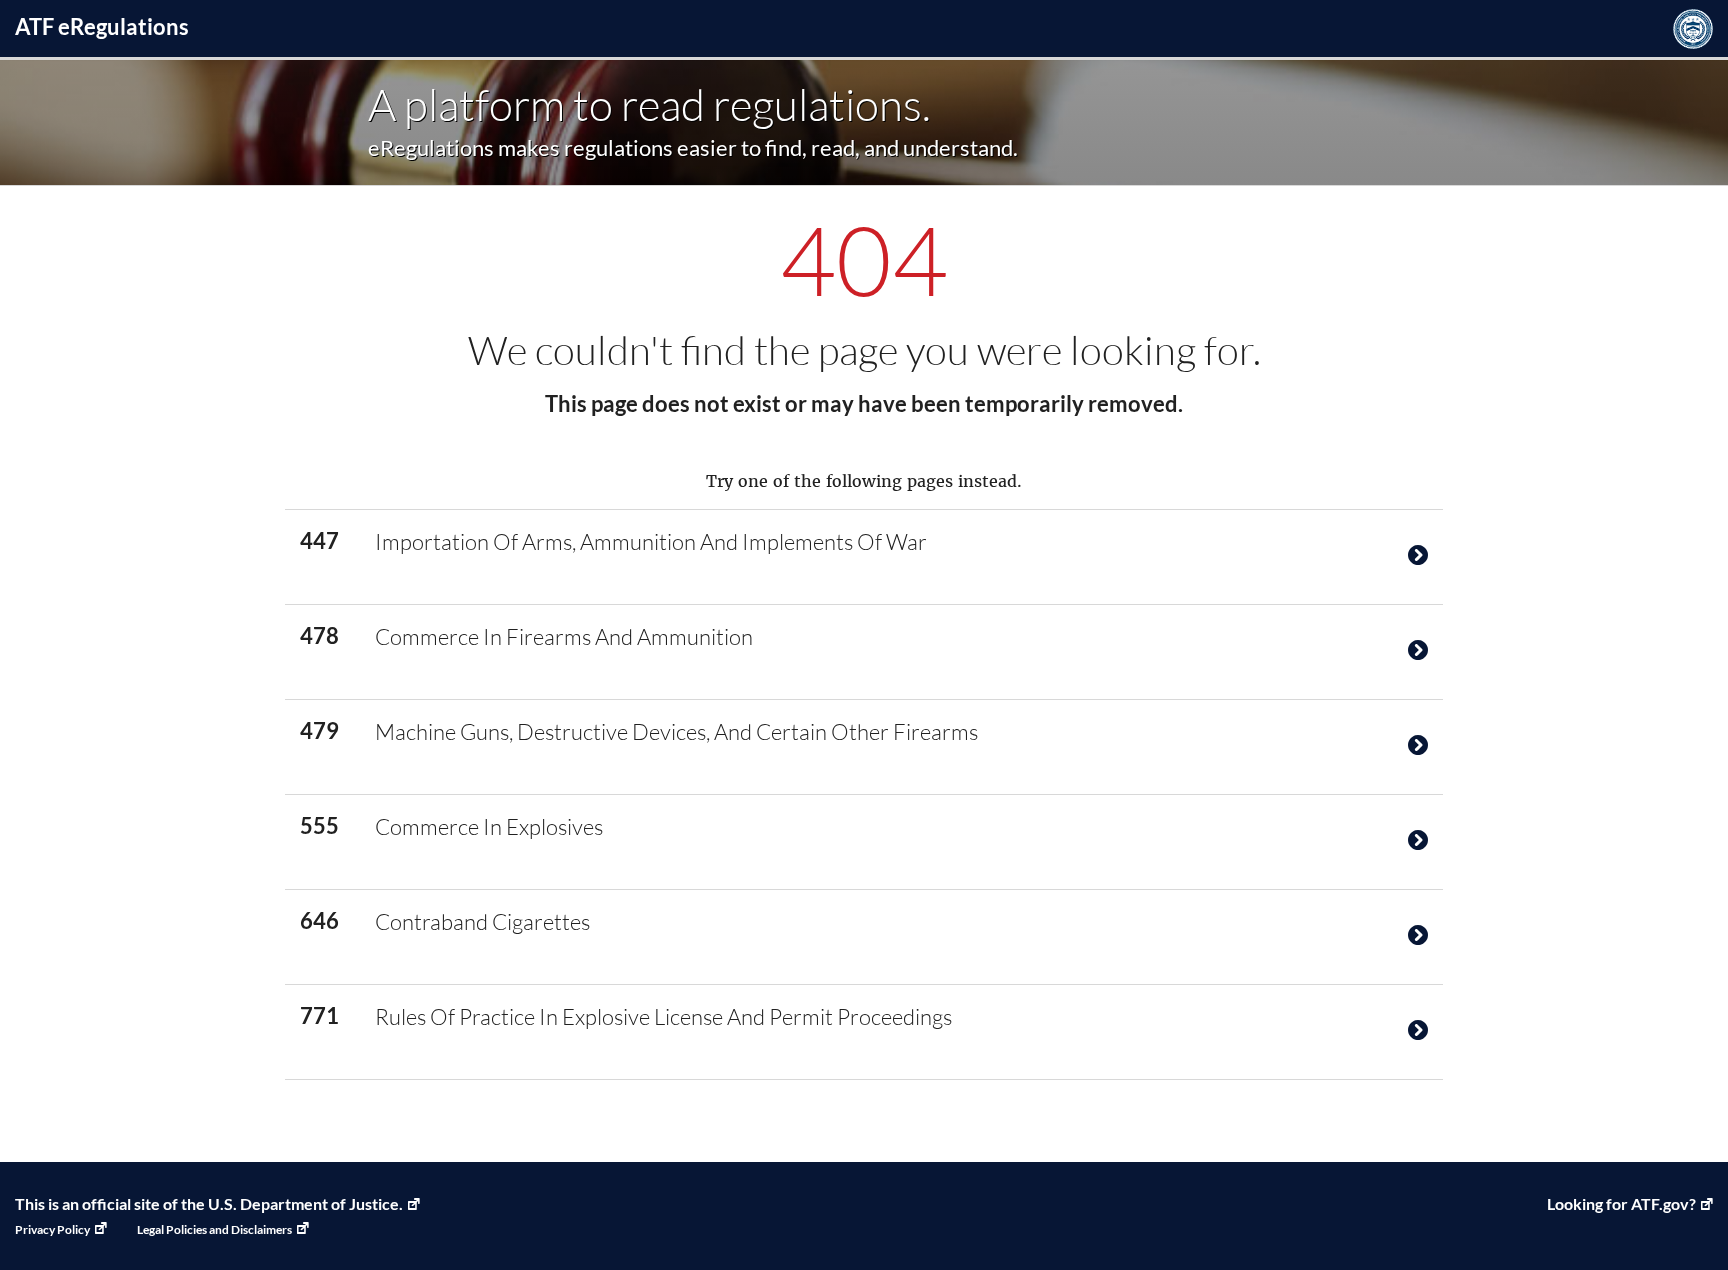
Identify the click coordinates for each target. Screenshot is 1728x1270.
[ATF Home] (1693, 28)
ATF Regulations (102, 26)
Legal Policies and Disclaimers (214, 1229)
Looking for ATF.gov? (1621, 1203)
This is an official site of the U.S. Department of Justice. (209, 1203)
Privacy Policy (52, 1229)
